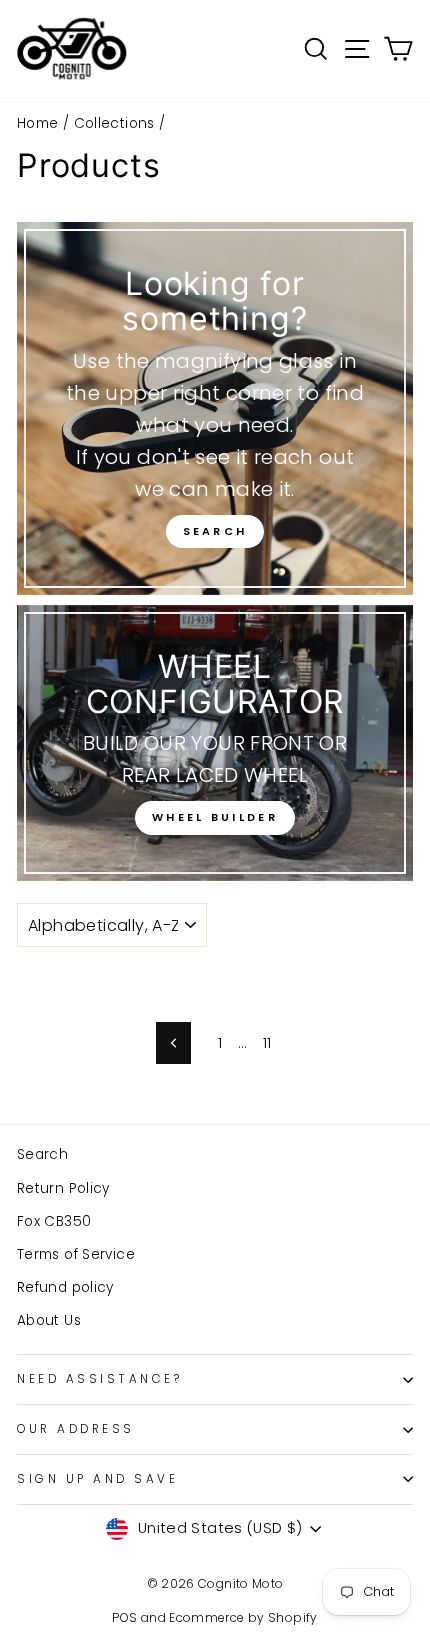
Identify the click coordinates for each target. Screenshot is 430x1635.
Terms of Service (76, 1254)
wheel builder (215, 817)
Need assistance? (100, 1379)
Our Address (76, 1429)
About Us (49, 1320)
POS (124, 1617)
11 (267, 1043)
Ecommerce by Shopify (243, 1617)
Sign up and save (98, 1479)
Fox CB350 (54, 1221)
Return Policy (63, 1188)
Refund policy (65, 1287)
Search (215, 531)
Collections (114, 123)
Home (37, 123)
